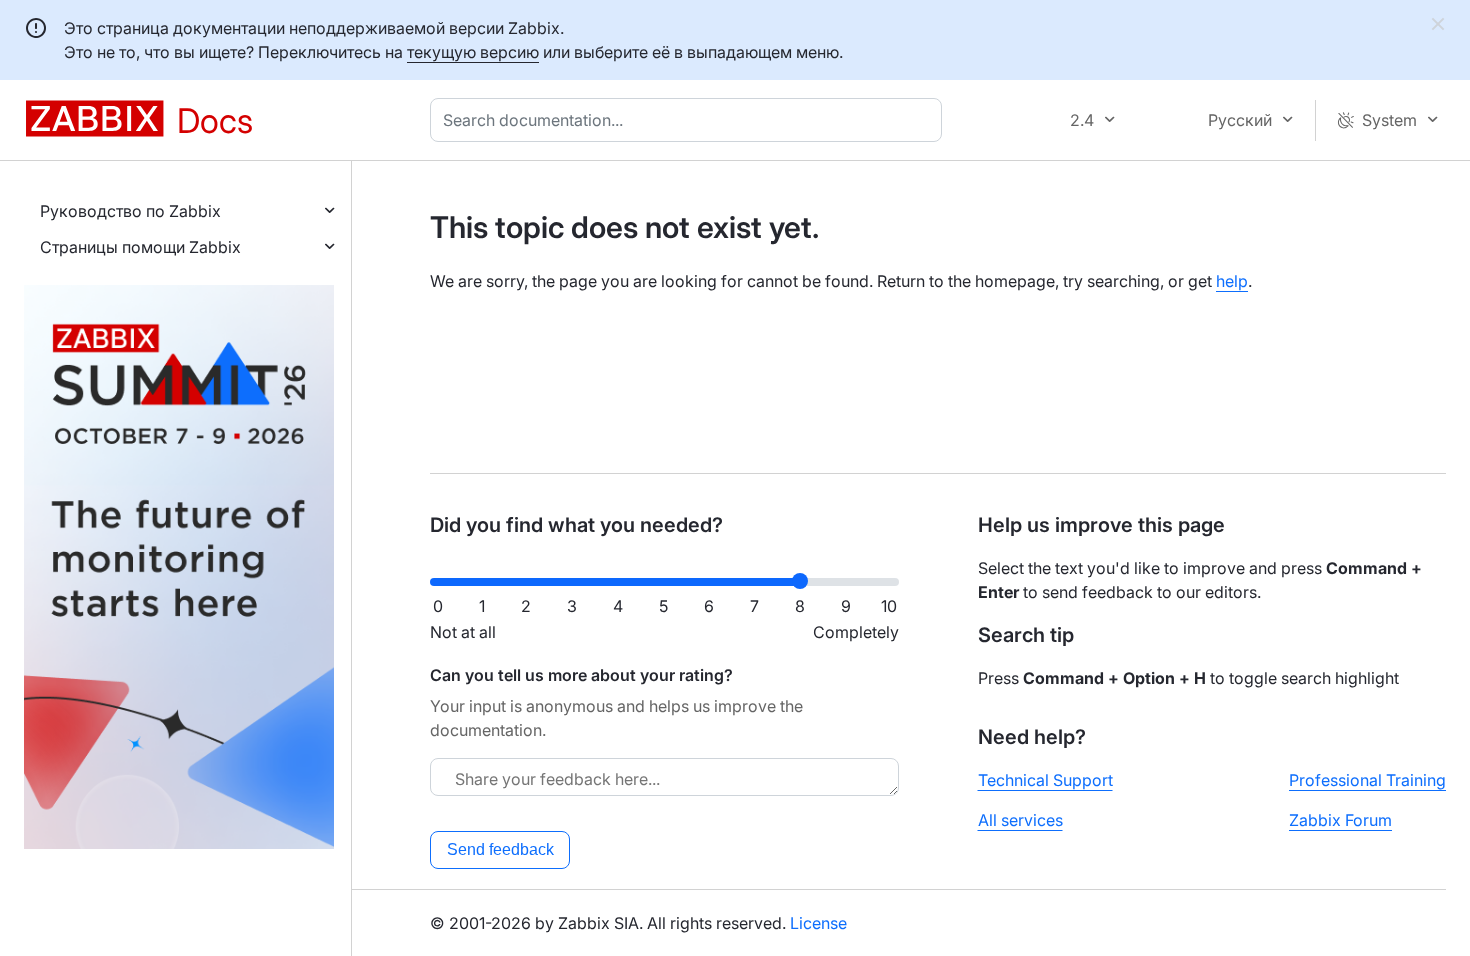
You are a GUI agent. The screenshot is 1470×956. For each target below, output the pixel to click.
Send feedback (500, 849)
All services (1020, 820)
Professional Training (1367, 780)
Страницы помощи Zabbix (140, 247)
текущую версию (473, 52)
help (1232, 281)
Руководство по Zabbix (130, 211)
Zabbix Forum (1340, 820)
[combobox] (690, 120)
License (818, 923)
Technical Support (1045, 780)
